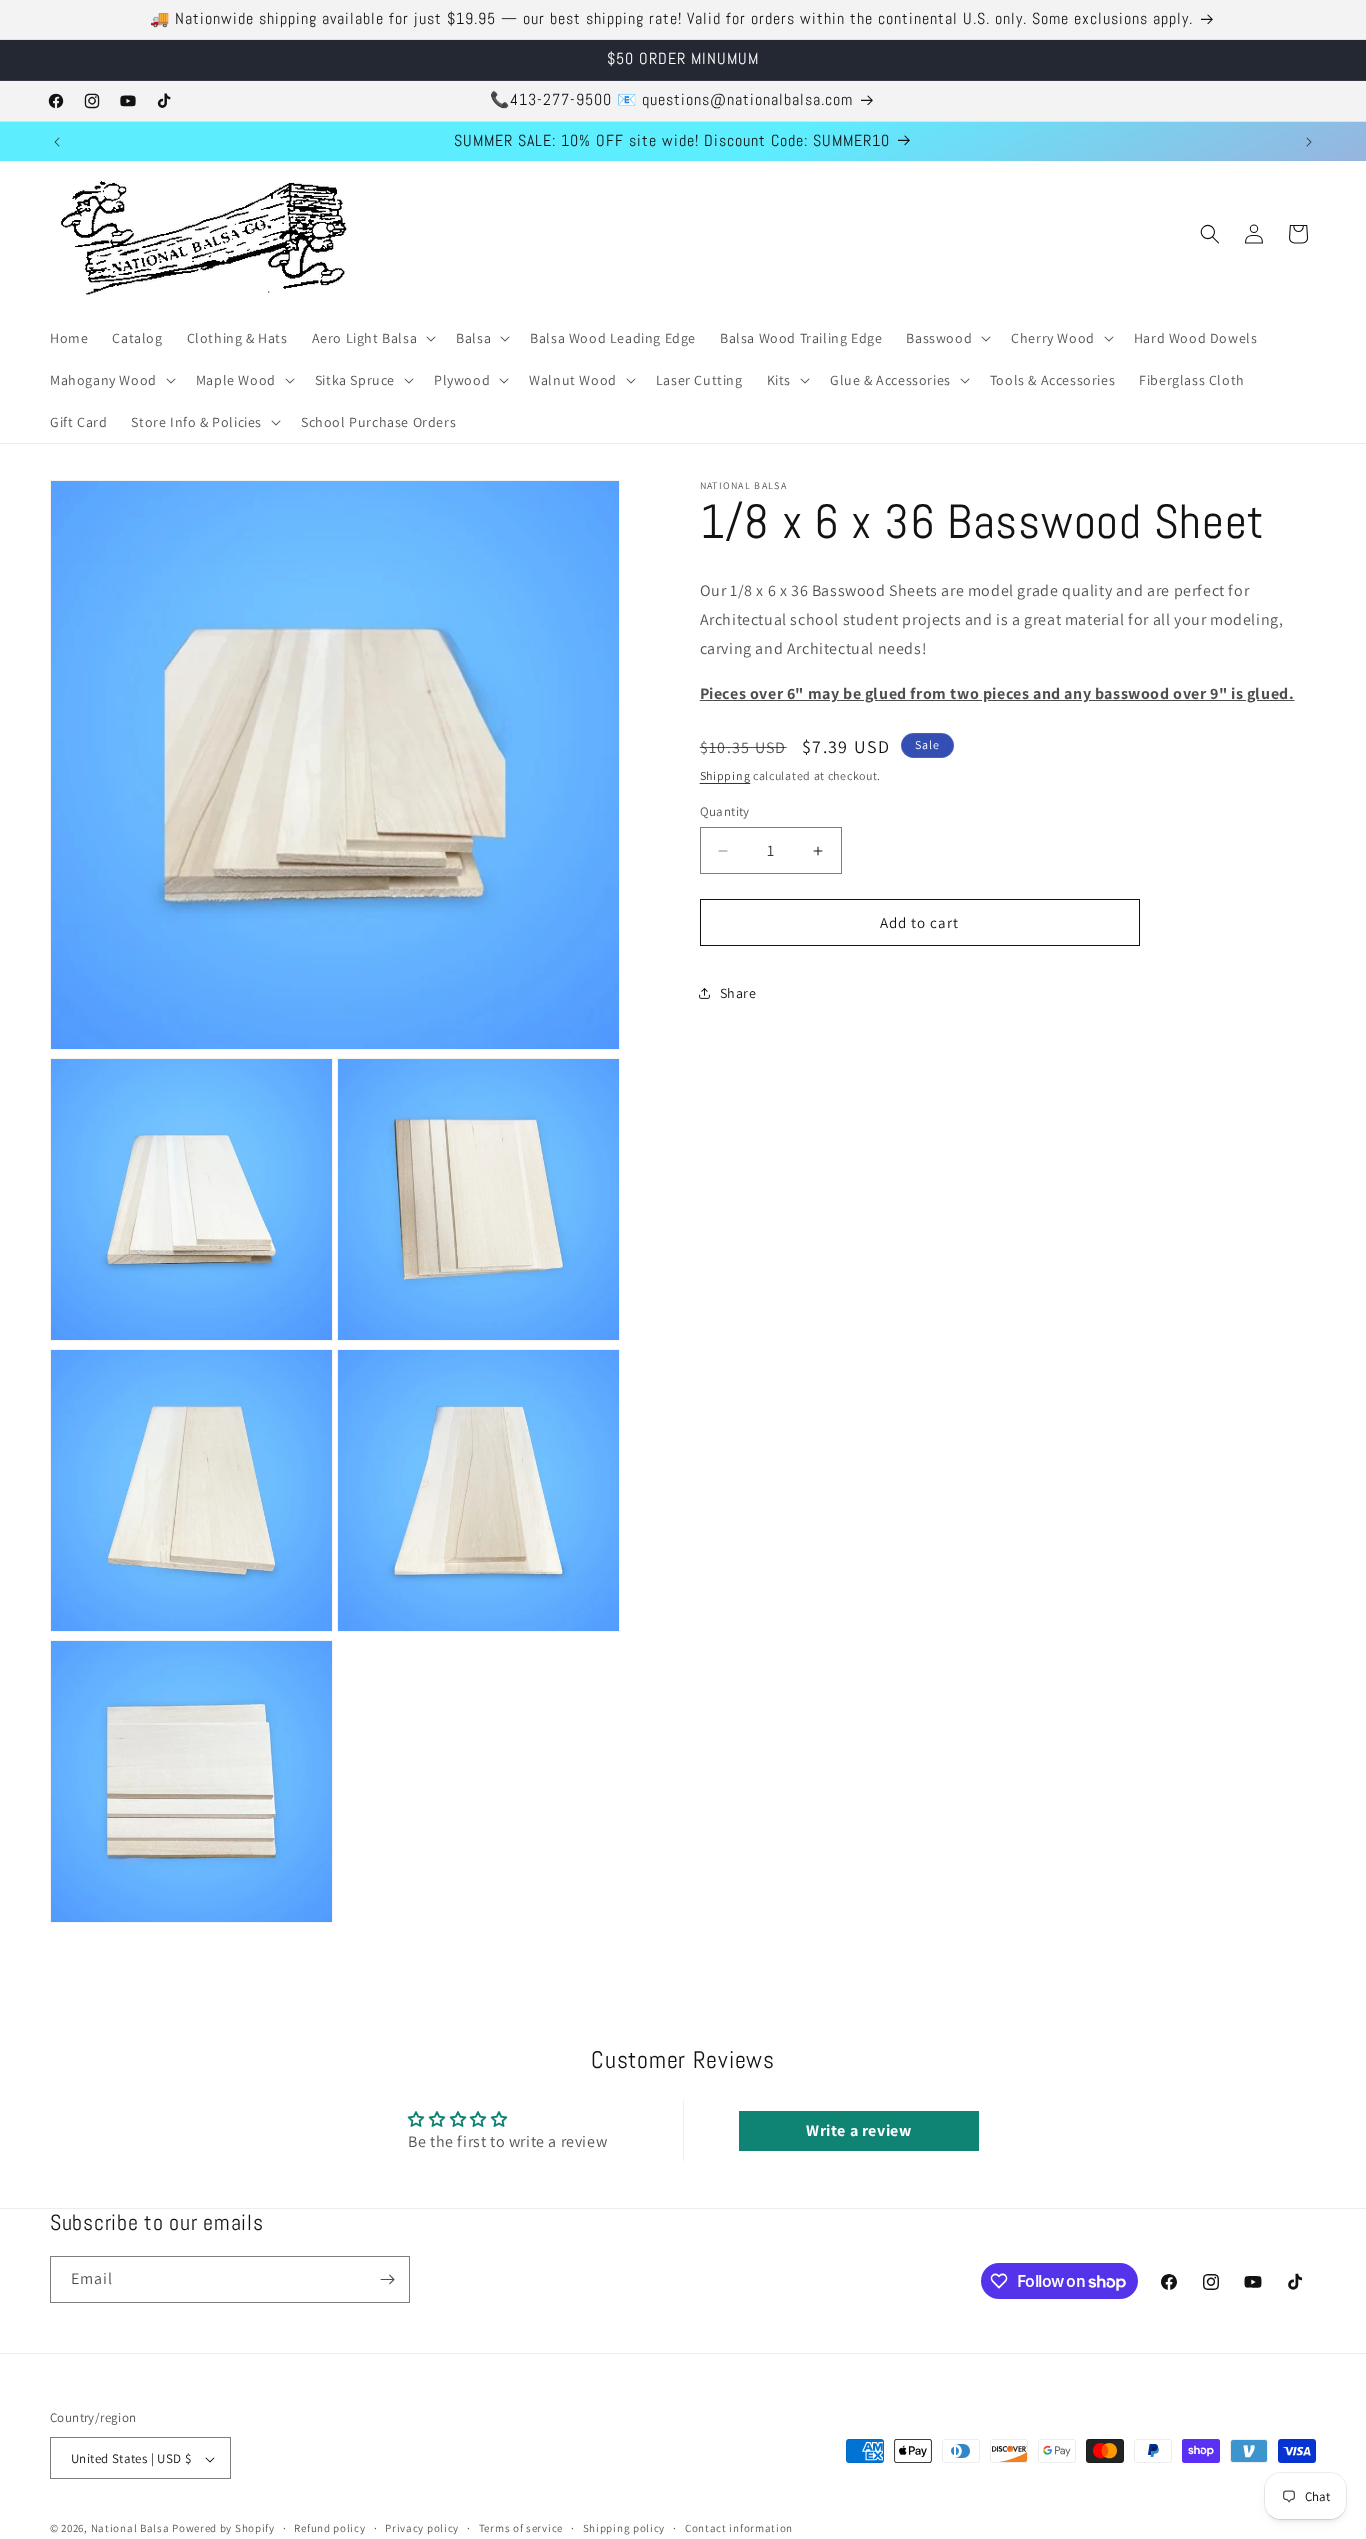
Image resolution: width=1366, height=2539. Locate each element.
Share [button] (738, 993)
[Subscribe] (387, 2279)
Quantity (725, 811)
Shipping (725, 776)
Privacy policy (422, 2528)
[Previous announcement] (57, 142)
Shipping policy (624, 2528)
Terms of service (521, 2528)
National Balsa (130, 2529)
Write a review (858, 2129)
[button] (372, 338)
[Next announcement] (1309, 142)
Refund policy (329, 2528)
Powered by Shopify (223, 2529)
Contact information (739, 2528)
